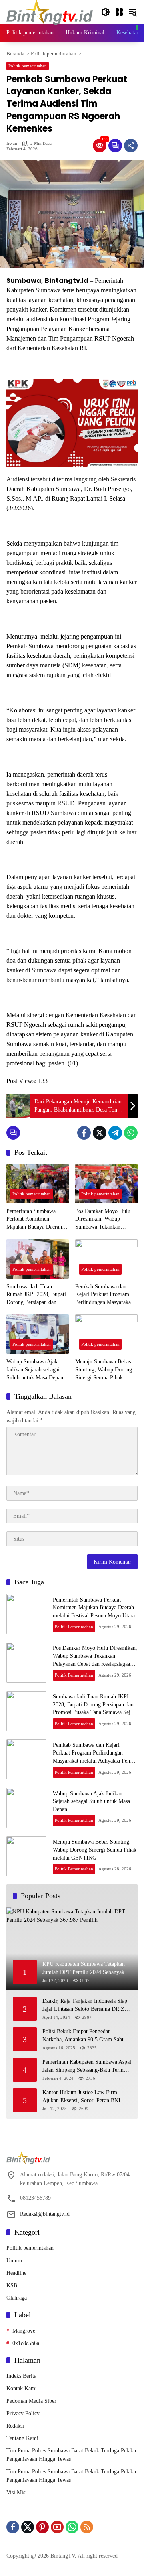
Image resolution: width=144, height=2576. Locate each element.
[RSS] (87, 2527)
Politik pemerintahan (28, 66)
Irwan (12, 143)
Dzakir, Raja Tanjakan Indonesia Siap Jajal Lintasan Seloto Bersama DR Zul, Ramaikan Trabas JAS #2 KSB (86, 2005)
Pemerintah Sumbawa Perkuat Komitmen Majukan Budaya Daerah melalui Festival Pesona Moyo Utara (34, 1220)
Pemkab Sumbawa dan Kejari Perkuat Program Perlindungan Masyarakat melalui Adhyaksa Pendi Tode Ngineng (104, 1295)
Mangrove (24, 2331)
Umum (14, 2261)
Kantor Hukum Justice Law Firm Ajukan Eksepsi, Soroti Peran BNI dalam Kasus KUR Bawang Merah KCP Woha (81, 2097)
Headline (16, 2273)
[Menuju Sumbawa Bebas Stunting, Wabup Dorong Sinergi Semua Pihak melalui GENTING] (106, 1334)
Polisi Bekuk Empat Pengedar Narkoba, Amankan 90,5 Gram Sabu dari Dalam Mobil (84, 2036)
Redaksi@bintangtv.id (45, 2214)
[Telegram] (115, 1133)
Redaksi (15, 2426)
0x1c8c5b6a (26, 2343)
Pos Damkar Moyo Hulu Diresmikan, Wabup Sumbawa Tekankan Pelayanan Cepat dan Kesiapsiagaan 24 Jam (103, 1220)
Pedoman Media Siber (31, 2401)
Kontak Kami (22, 2388)
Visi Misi (17, 2492)
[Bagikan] (131, 146)
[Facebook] (84, 1133)
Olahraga (17, 2298)
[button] (106, 12)
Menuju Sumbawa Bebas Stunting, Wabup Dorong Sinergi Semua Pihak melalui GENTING (104, 1370)
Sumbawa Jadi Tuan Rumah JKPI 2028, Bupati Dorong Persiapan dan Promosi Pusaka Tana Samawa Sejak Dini (36, 1295)
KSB (12, 2285)
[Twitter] (100, 1133)
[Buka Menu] (119, 12)
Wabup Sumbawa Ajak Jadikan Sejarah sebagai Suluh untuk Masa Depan (35, 1369)
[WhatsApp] (131, 1133)
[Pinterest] (42, 2527)
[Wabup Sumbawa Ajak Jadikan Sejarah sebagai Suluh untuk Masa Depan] (38, 1334)
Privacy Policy (23, 2413)
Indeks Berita (21, 2376)
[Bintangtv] (50, 11)
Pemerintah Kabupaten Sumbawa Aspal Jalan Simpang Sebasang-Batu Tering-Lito (87, 2066)
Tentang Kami (22, 2438)
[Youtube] (57, 2527)
